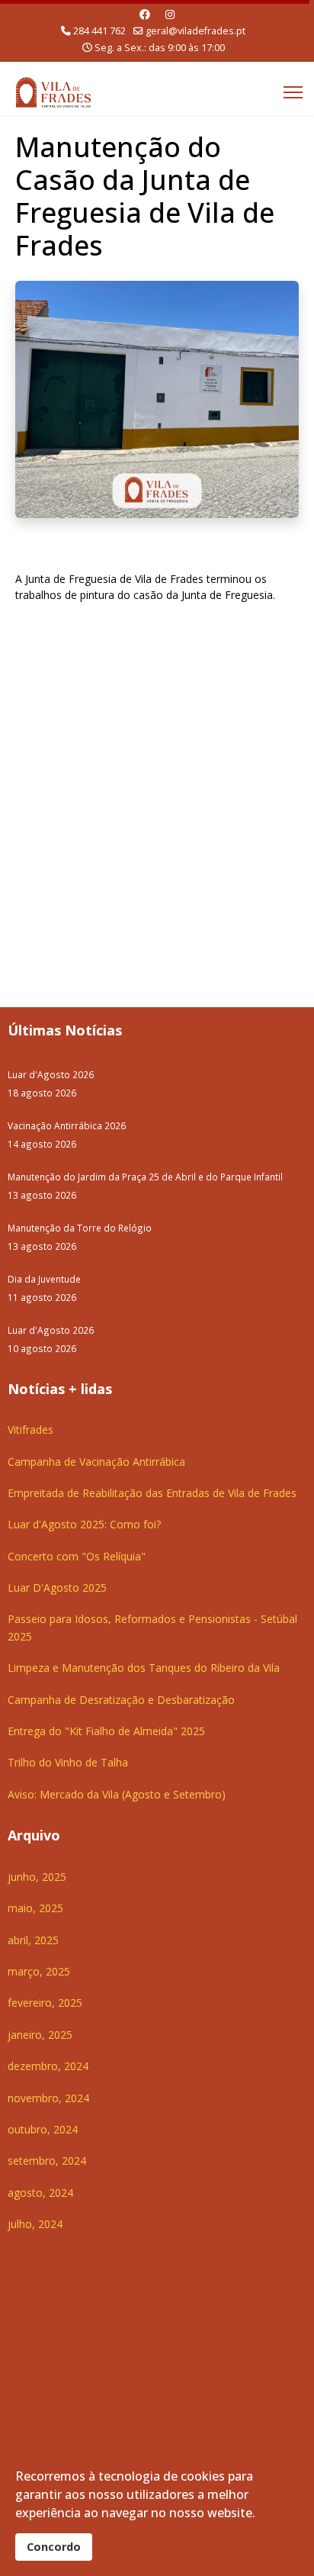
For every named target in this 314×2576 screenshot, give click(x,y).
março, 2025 (39, 1971)
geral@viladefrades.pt (195, 31)
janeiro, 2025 (40, 2035)
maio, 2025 (35, 1908)
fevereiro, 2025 (45, 2003)
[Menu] (293, 92)
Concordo (54, 2547)
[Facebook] (145, 14)
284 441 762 (99, 31)
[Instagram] (170, 14)
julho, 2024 (35, 2224)
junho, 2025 (37, 1877)
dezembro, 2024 (48, 2066)
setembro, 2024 (47, 2161)
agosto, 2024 (40, 2193)
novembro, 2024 (48, 2098)
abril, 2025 (33, 1940)
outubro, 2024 (43, 2129)
